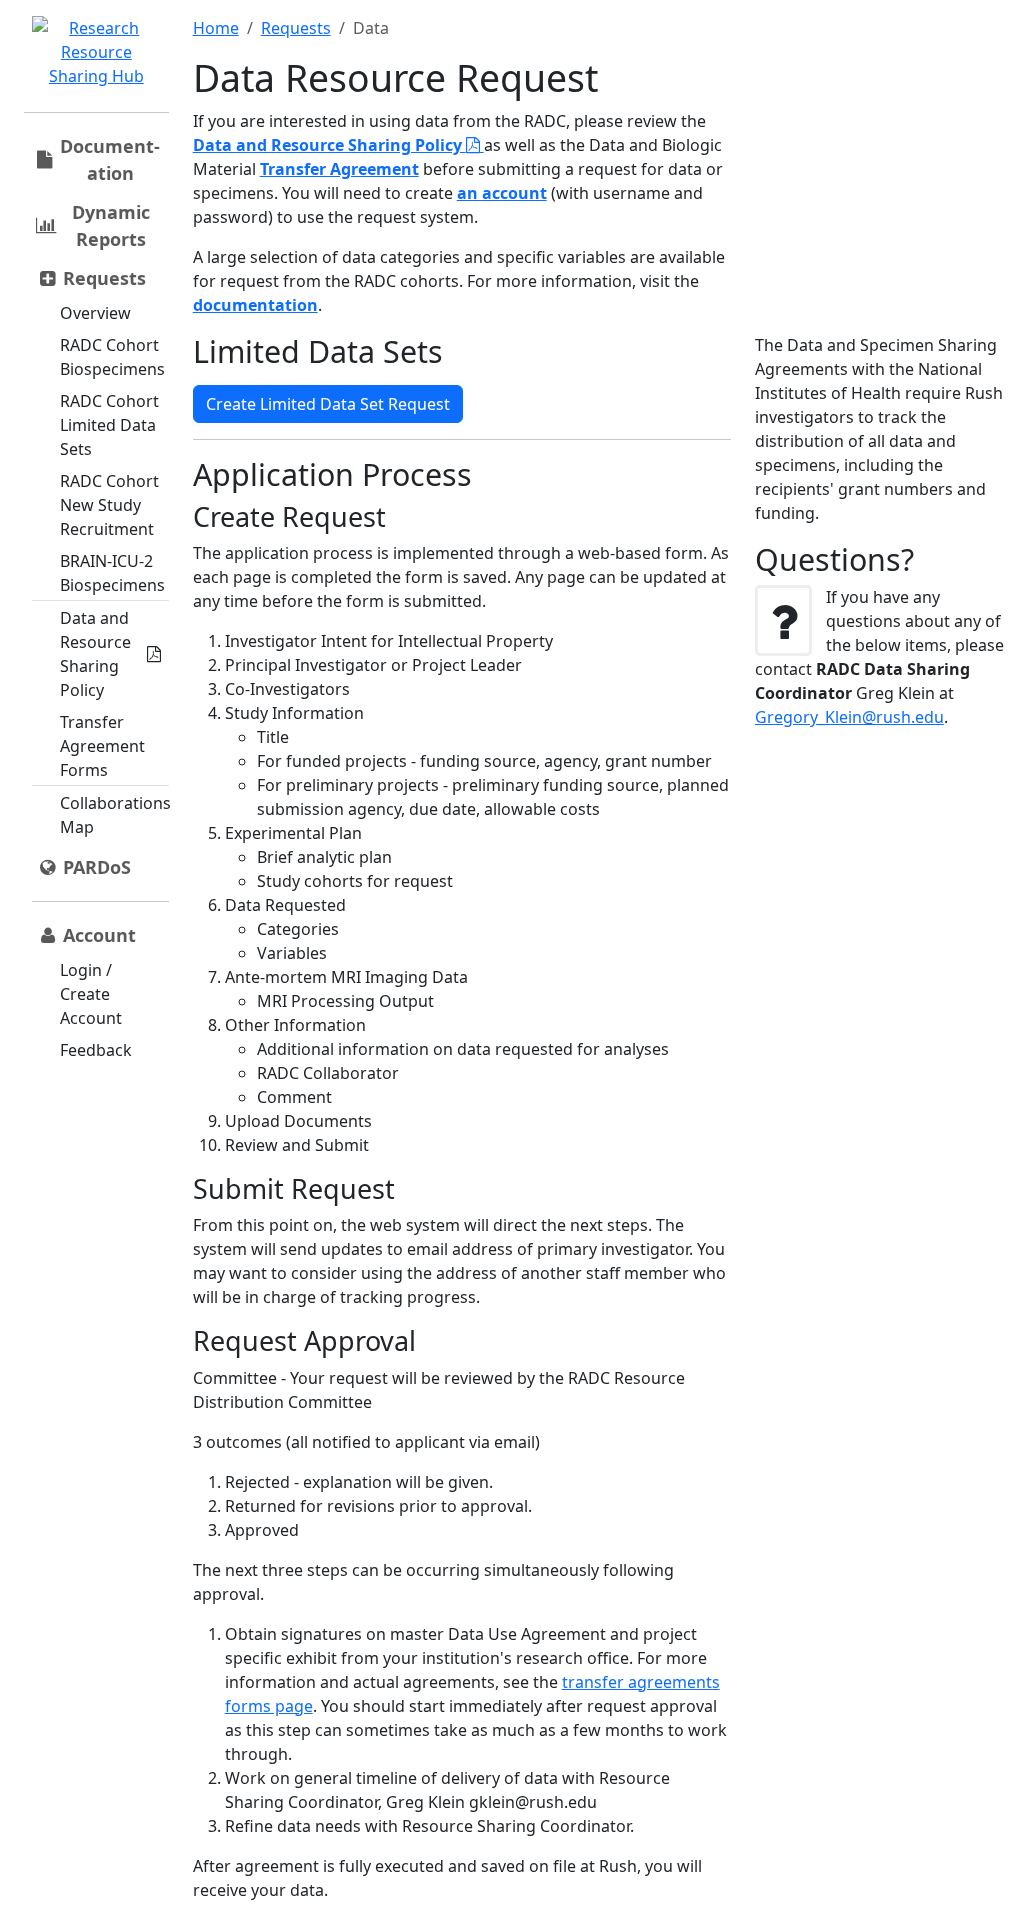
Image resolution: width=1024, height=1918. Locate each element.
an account (502, 193)
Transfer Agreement (339, 169)
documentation (255, 305)
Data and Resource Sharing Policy (95, 654)
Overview (95, 313)
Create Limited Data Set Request (328, 404)
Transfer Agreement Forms (102, 746)
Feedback (96, 1050)
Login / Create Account (91, 994)
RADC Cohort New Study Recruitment (109, 505)
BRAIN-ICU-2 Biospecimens (112, 573)
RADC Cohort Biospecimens (112, 357)
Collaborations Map (115, 815)
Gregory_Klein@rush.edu (849, 717)
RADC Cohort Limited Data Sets (109, 425)
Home (216, 28)
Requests (296, 28)
